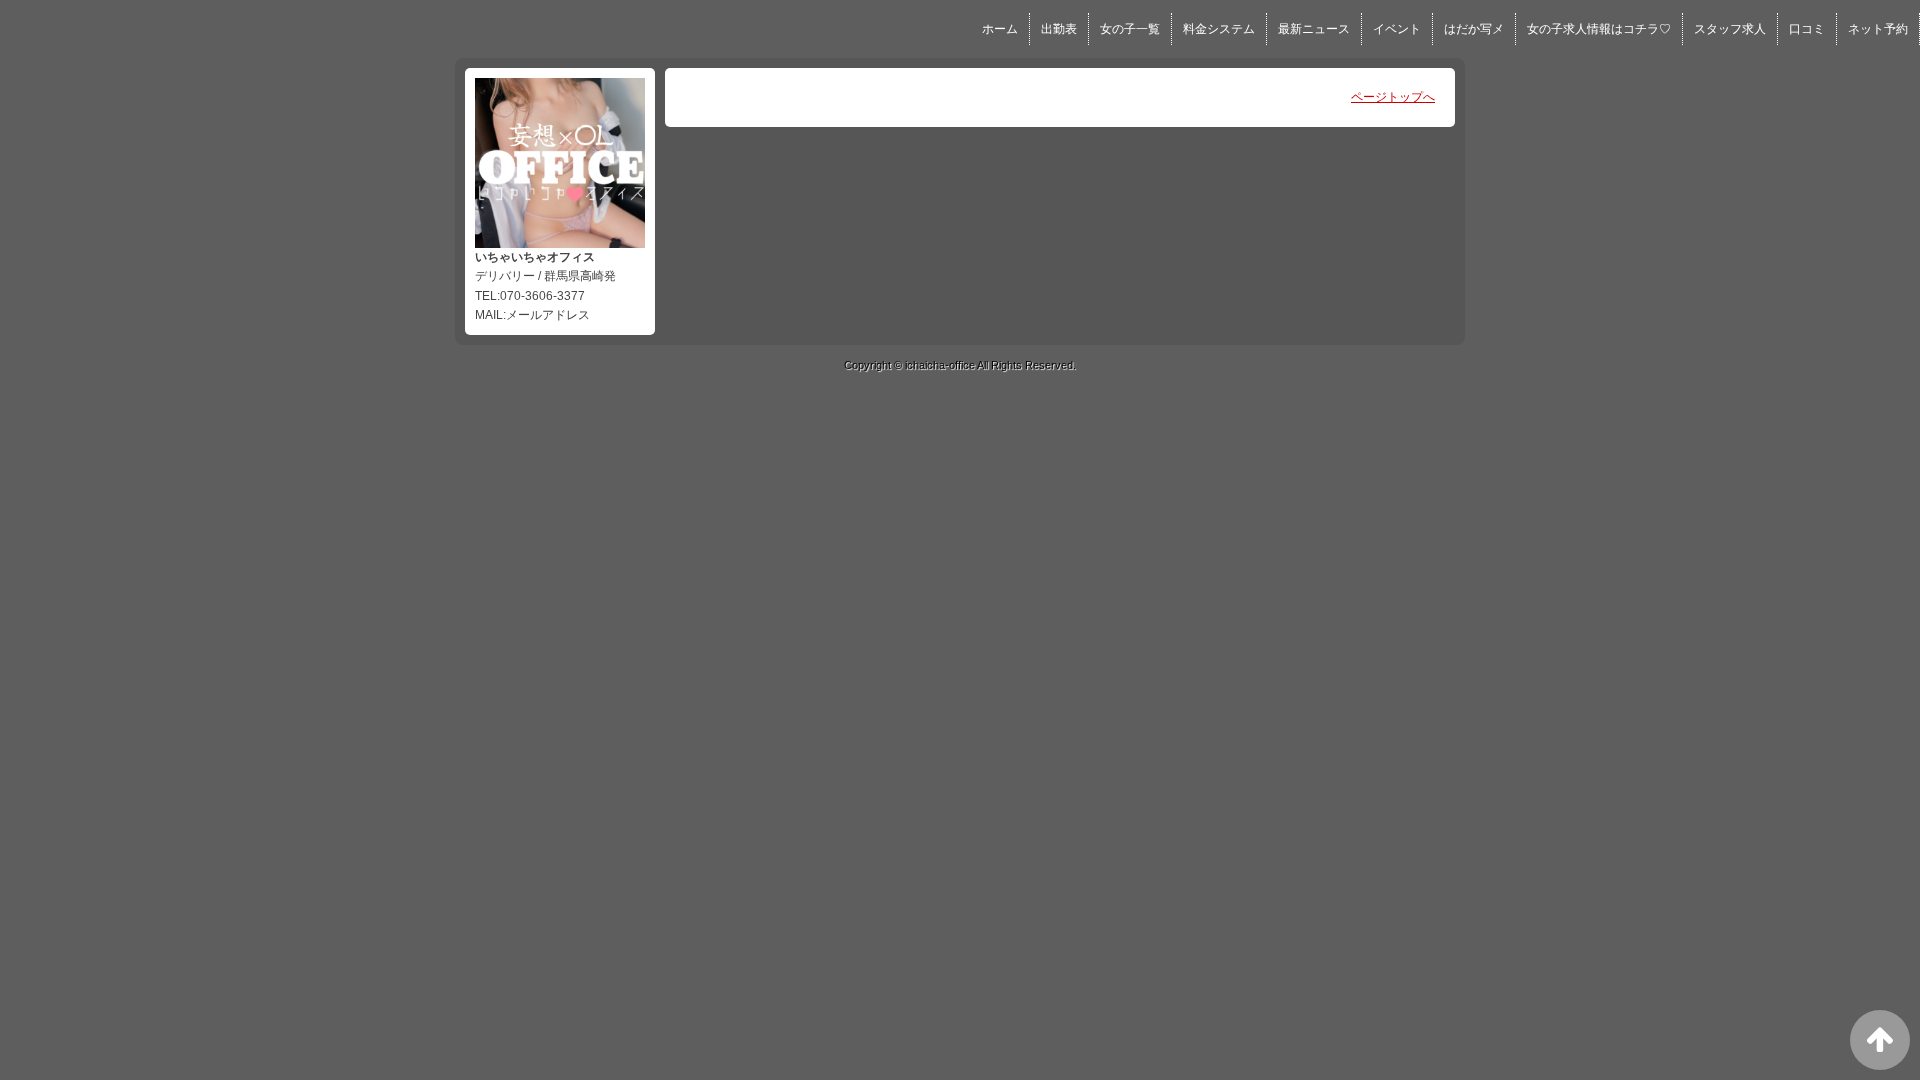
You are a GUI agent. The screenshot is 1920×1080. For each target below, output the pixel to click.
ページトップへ (1393, 97)
